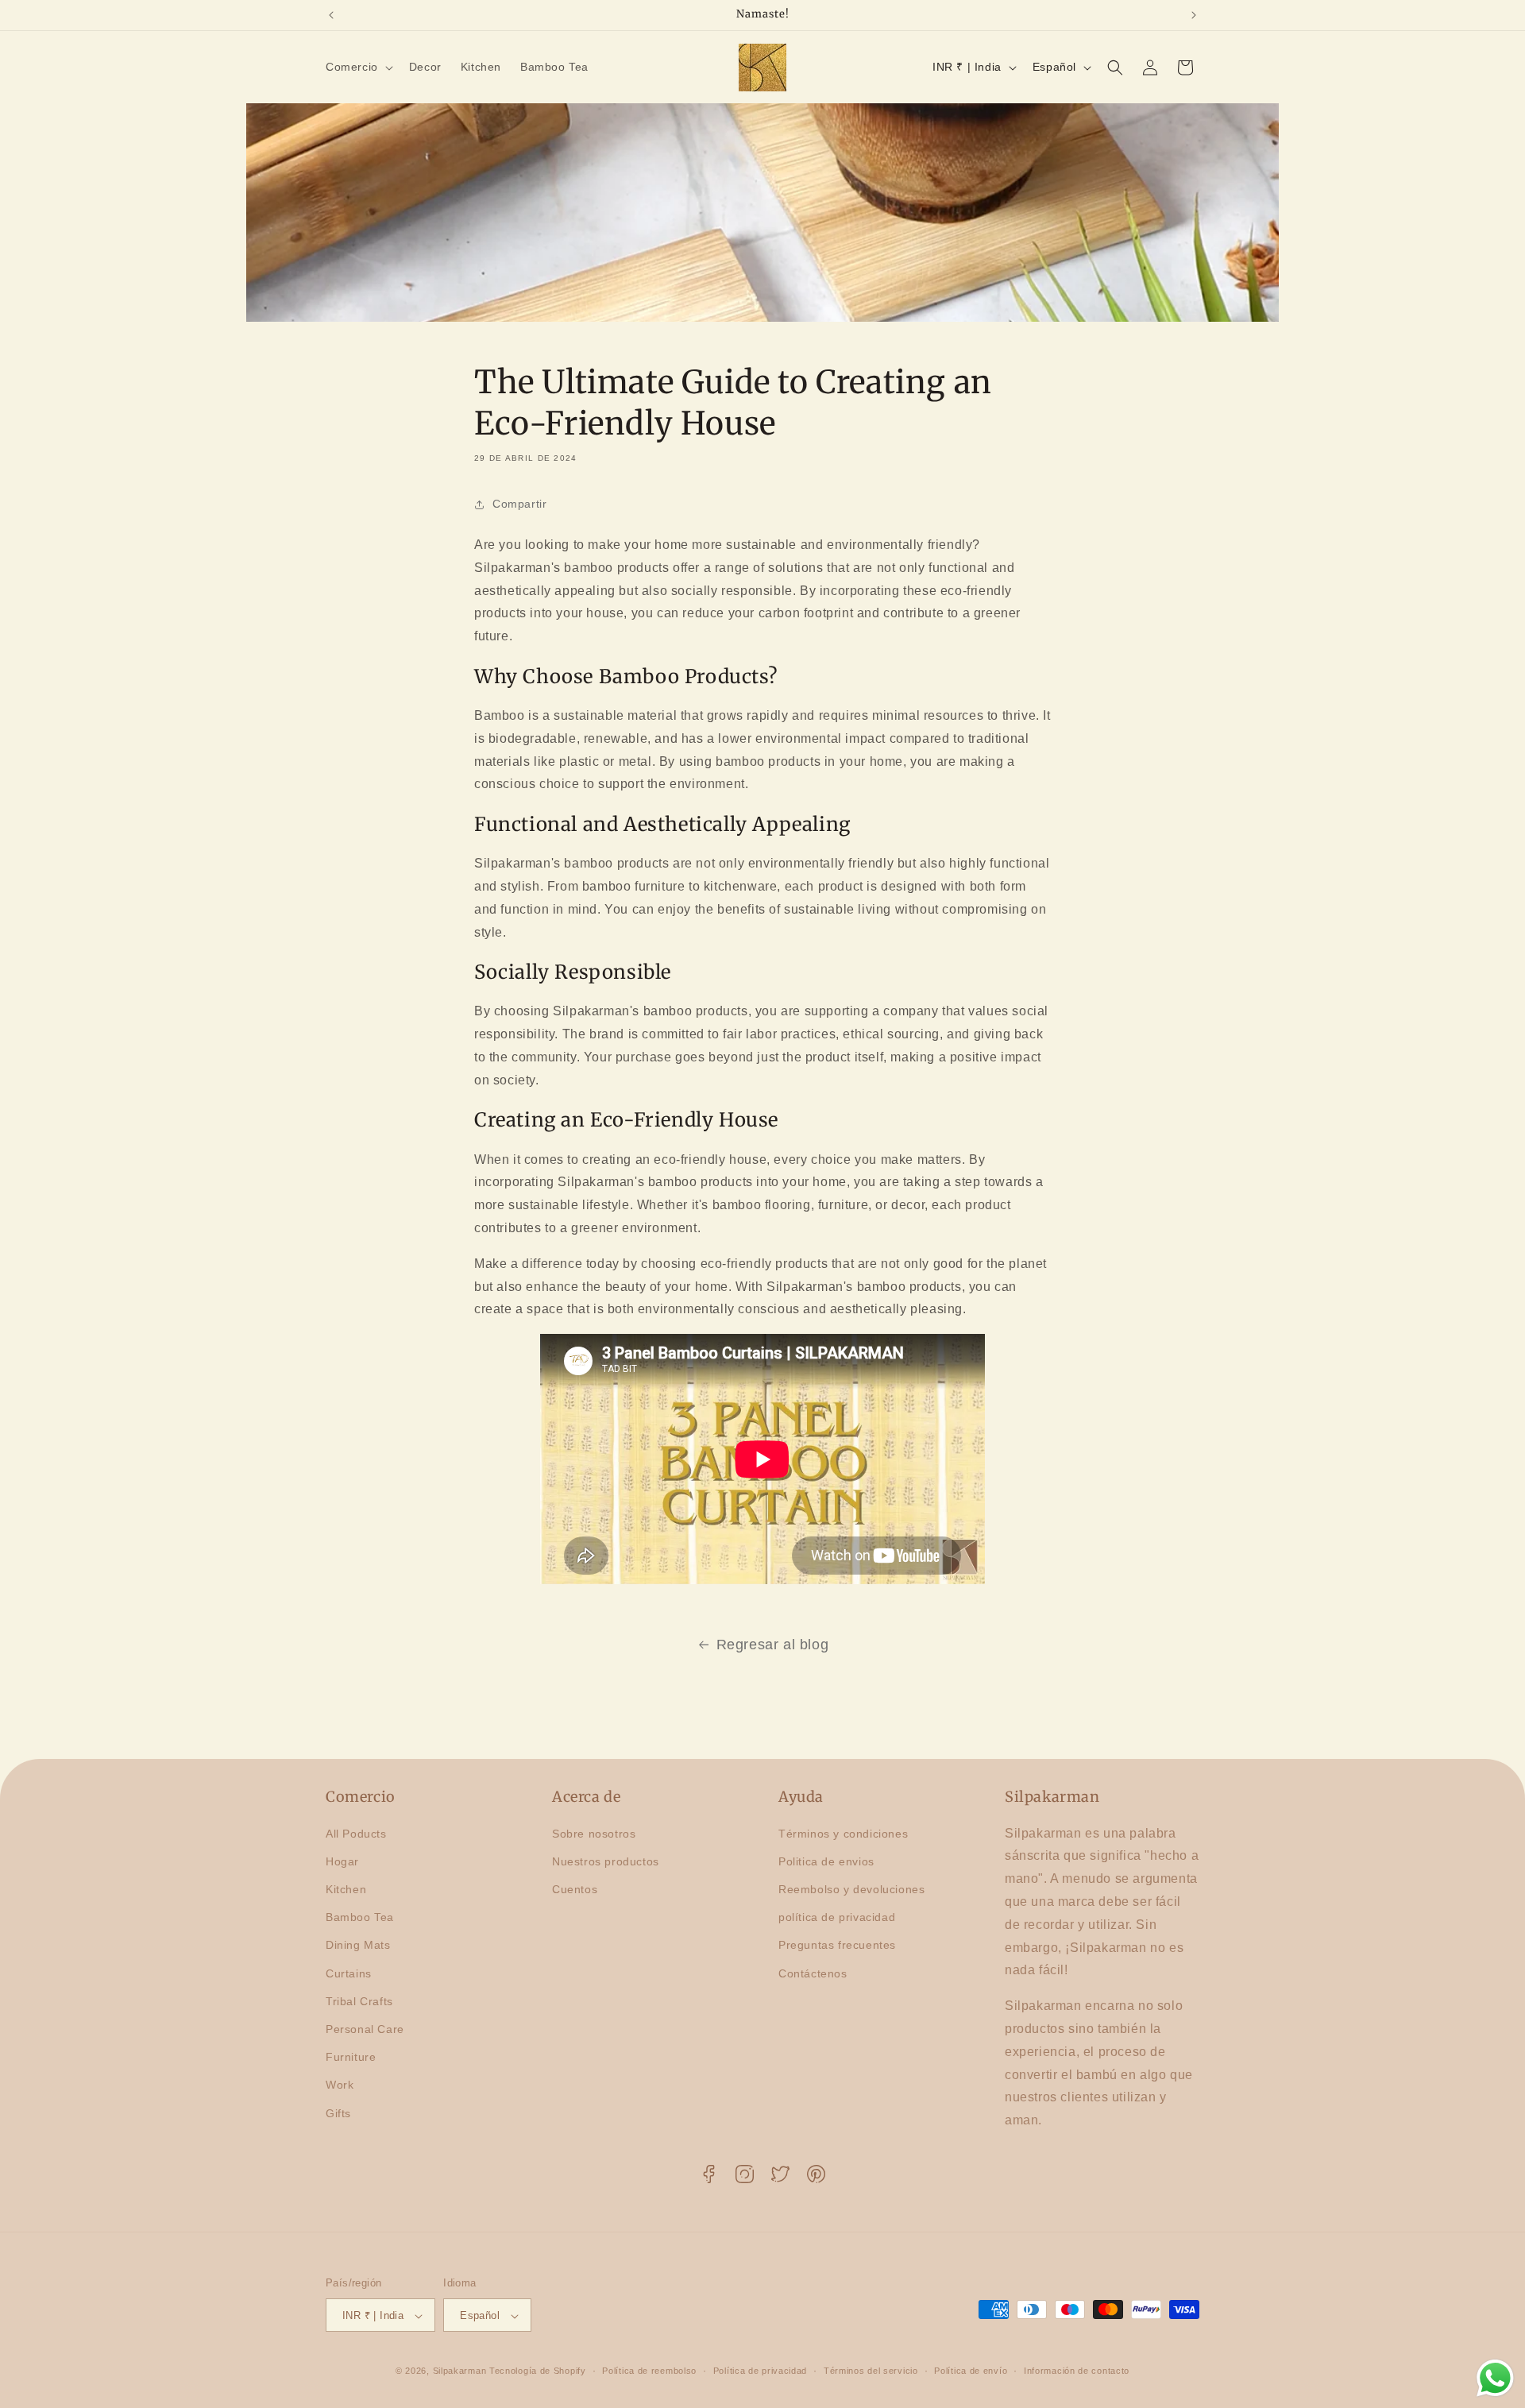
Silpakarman (460, 2371)
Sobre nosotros (594, 1834)
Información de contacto (1077, 2371)
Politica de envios (826, 1861)
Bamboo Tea (360, 1917)
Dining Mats (358, 1946)
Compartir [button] (519, 504)
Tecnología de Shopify (538, 2371)
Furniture (351, 2057)
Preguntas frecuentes (837, 1946)
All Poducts (356, 1834)
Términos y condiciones (843, 1834)
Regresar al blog (773, 1645)
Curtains (349, 1973)
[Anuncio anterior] (331, 15)
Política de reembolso (649, 2371)
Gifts (338, 2113)
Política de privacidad (760, 2371)
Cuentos (575, 1889)
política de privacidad (837, 1917)
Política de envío (971, 2371)
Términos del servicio (871, 2371)
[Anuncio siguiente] (1194, 15)
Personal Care (365, 2029)
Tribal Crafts (359, 2001)
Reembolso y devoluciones (851, 1889)
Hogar (342, 1861)
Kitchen (346, 1889)
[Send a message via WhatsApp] (1495, 2378)
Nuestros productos (606, 1861)
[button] (358, 67)
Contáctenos (813, 1973)
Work (340, 2085)
